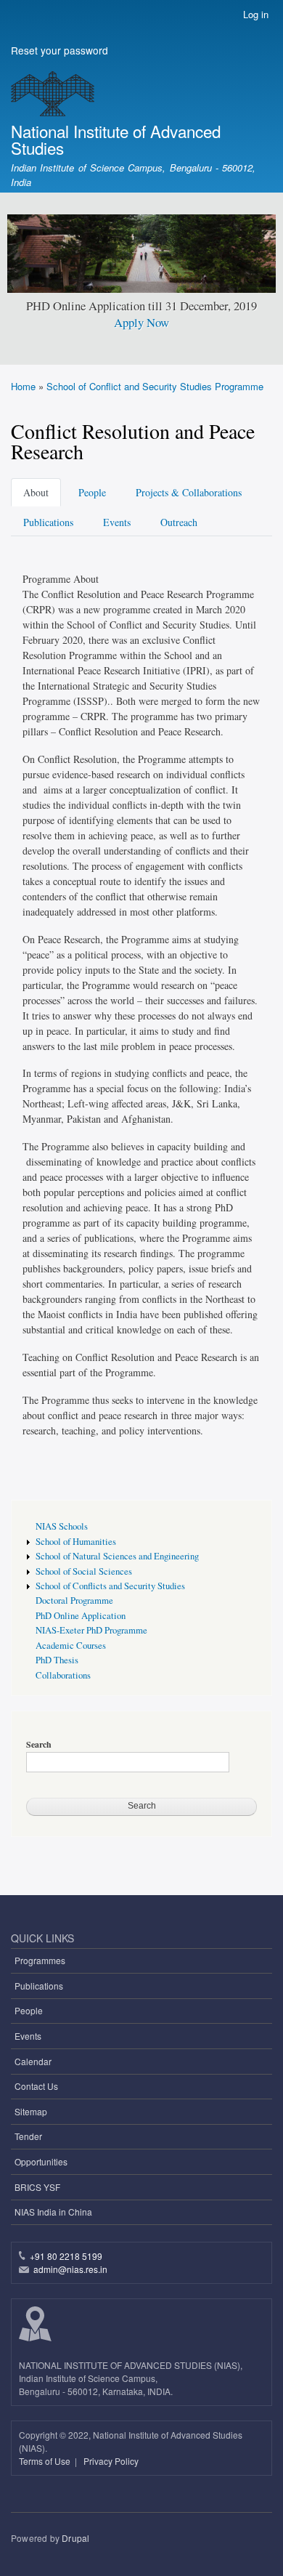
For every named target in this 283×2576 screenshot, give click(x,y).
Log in (256, 14)
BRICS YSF (37, 2187)
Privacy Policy (111, 2461)
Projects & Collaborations (189, 492)
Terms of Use (46, 2461)
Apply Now (141, 322)
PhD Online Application (81, 1616)
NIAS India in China (53, 2212)
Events (117, 522)
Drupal (75, 2538)
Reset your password (60, 50)
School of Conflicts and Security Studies (110, 1586)
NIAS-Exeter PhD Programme (91, 1630)
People (92, 492)
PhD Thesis (57, 1660)
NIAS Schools (62, 1526)
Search (39, 1745)
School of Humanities (76, 1542)
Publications (48, 522)
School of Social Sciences (84, 1571)
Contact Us (36, 2086)
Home (23, 386)
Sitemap (31, 2111)
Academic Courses (71, 1646)
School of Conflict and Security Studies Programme (155, 386)
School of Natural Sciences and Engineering (117, 1556)
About (36, 492)
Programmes (40, 1960)
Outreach (179, 522)
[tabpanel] (141, 1005)
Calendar (33, 2061)
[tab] (38, 491)
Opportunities (41, 2161)
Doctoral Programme (74, 1600)
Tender (28, 2136)
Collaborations (63, 1675)
